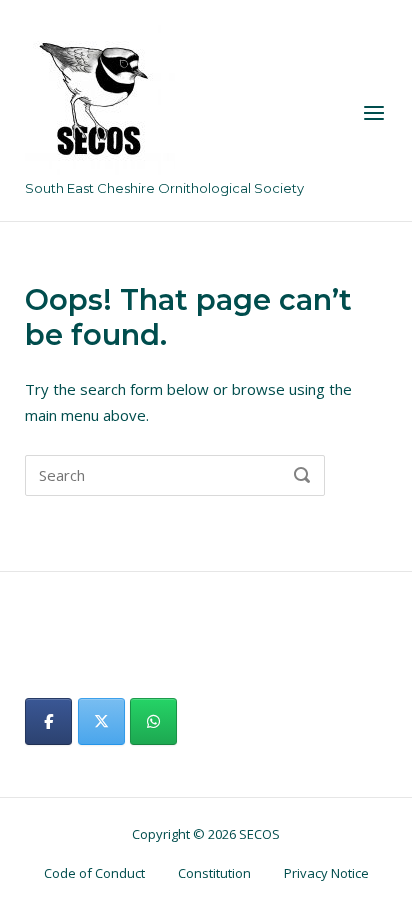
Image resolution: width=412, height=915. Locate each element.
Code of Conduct (94, 873)
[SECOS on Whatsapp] (153, 721)
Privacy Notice (326, 873)
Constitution (214, 873)
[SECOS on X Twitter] (101, 721)
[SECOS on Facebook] (48, 721)
